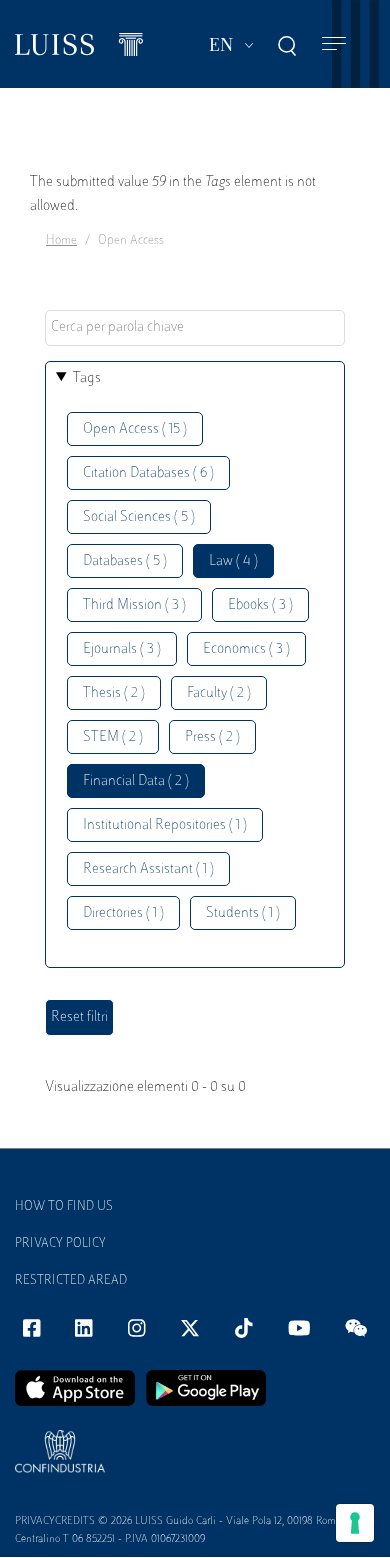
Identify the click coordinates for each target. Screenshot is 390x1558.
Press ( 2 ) (212, 737)
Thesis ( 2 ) (114, 693)
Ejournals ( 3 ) (122, 649)
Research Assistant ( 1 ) (148, 869)
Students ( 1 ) (243, 913)
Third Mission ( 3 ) (134, 605)
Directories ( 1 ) (123, 913)
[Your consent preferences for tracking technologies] (355, 1523)
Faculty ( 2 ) (219, 693)
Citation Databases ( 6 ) (148, 473)
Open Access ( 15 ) (135, 429)
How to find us (64, 1207)
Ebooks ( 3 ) (260, 605)
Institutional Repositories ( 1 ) (165, 825)
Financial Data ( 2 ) (136, 781)
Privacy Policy (60, 1244)
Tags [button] (87, 378)
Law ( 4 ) (233, 561)
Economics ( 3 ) (246, 649)
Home (61, 241)
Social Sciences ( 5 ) (139, 517)
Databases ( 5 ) (125, 561)
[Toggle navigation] (334, 44)
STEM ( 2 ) (113, 737)
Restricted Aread (71, 1281)
